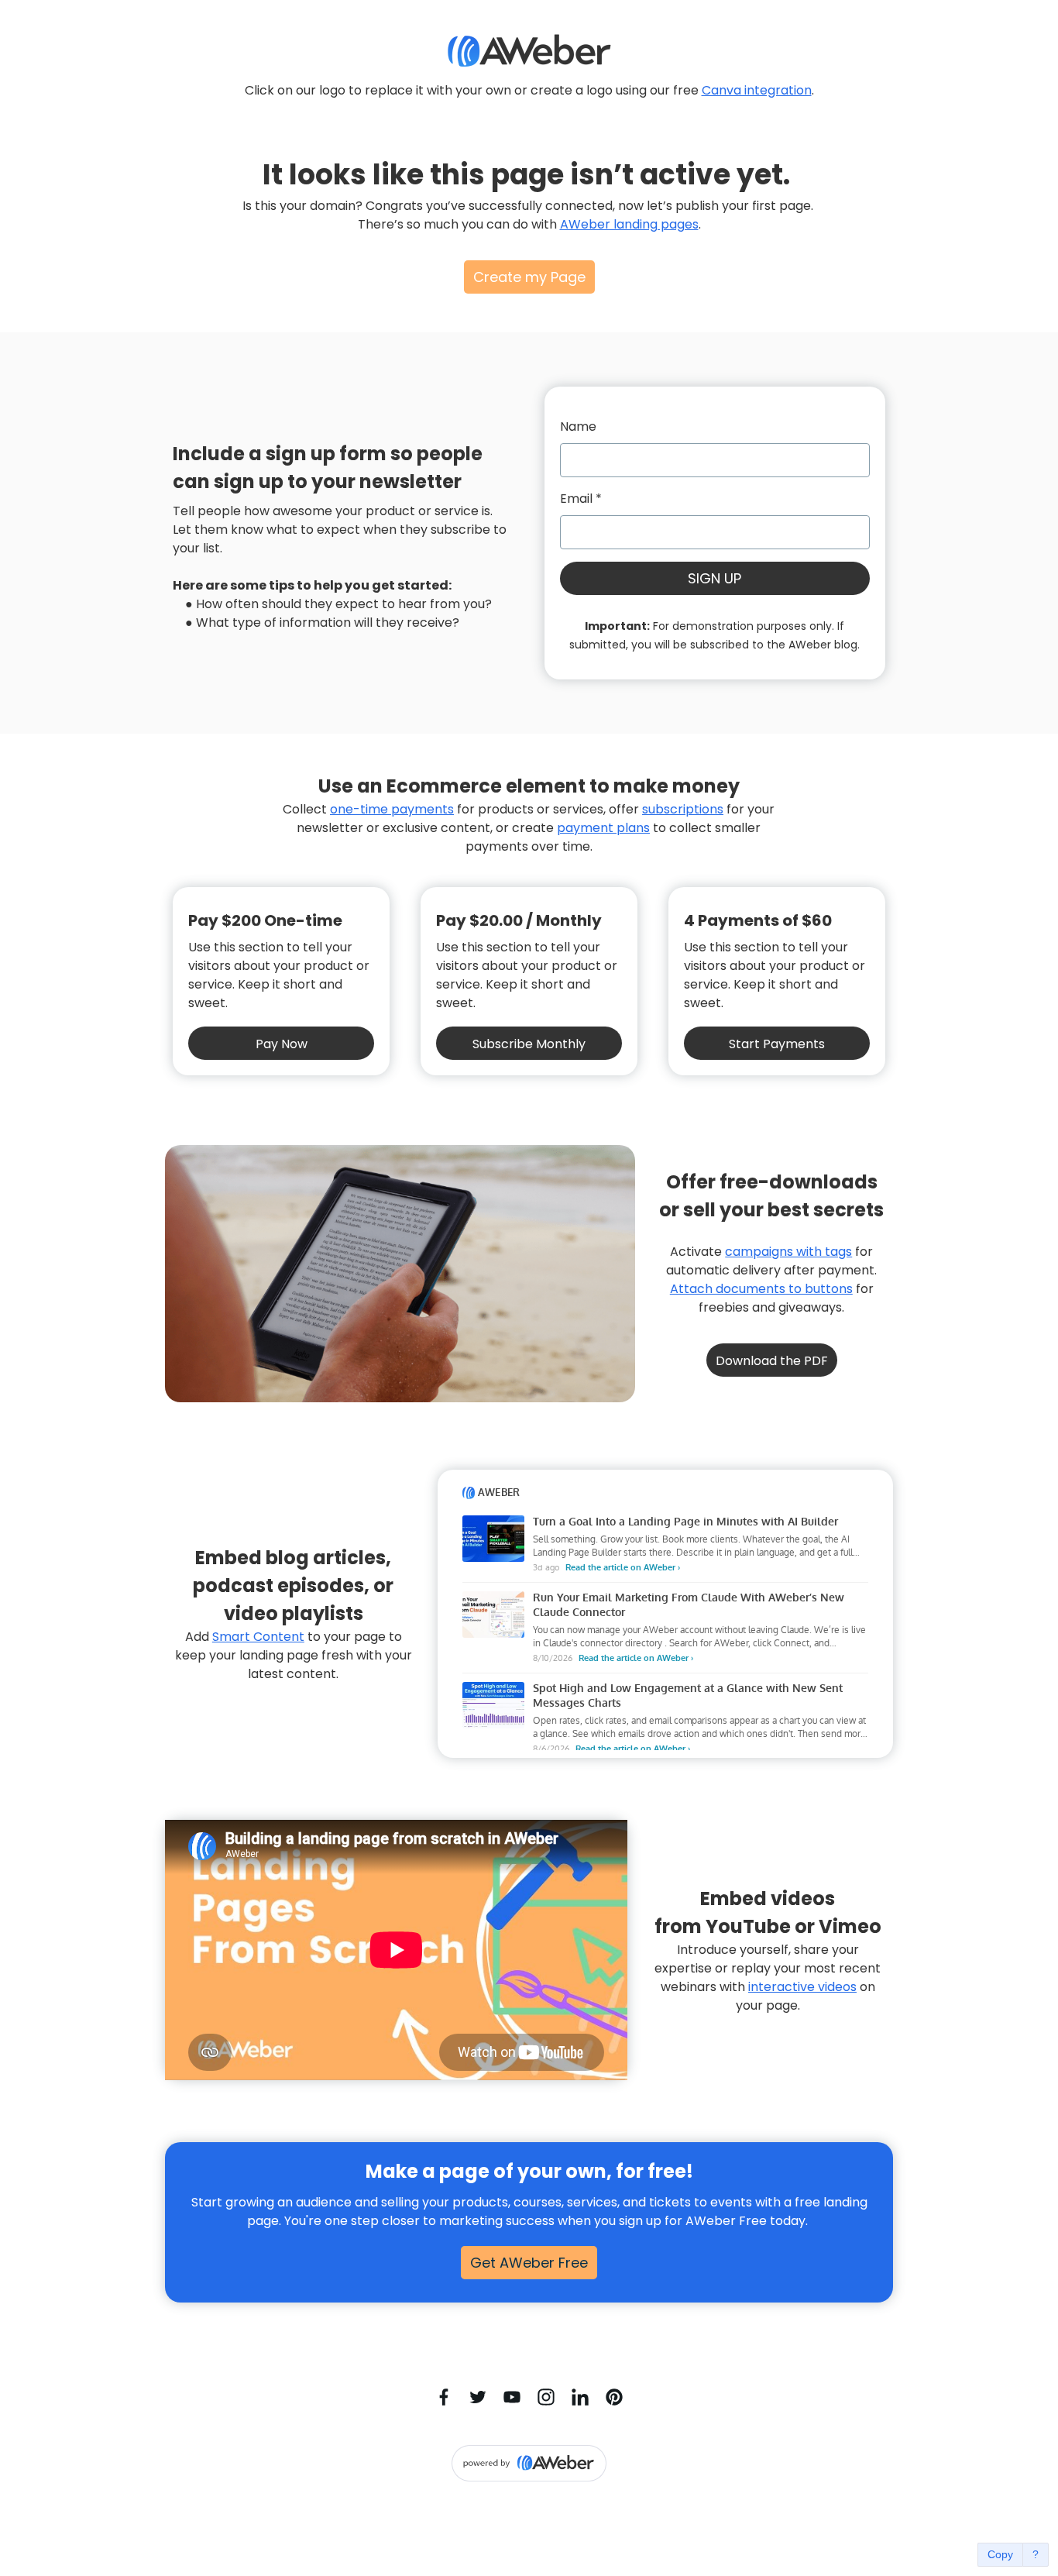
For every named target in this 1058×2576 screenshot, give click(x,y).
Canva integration (757, 90)
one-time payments (392, 809)
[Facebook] (444, 2397)
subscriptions (683, 809)
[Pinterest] (614, 2397)
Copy (1000, 2554)
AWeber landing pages (629, 224)
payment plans (603, 828)
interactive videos (802, 1987)
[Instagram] (546, 2397)
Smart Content (258, 1637)
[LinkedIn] (580, 2397)
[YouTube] (512, 2397)
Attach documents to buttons (761, 1289)
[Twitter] (478, 2397)
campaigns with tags (788, 1252)
